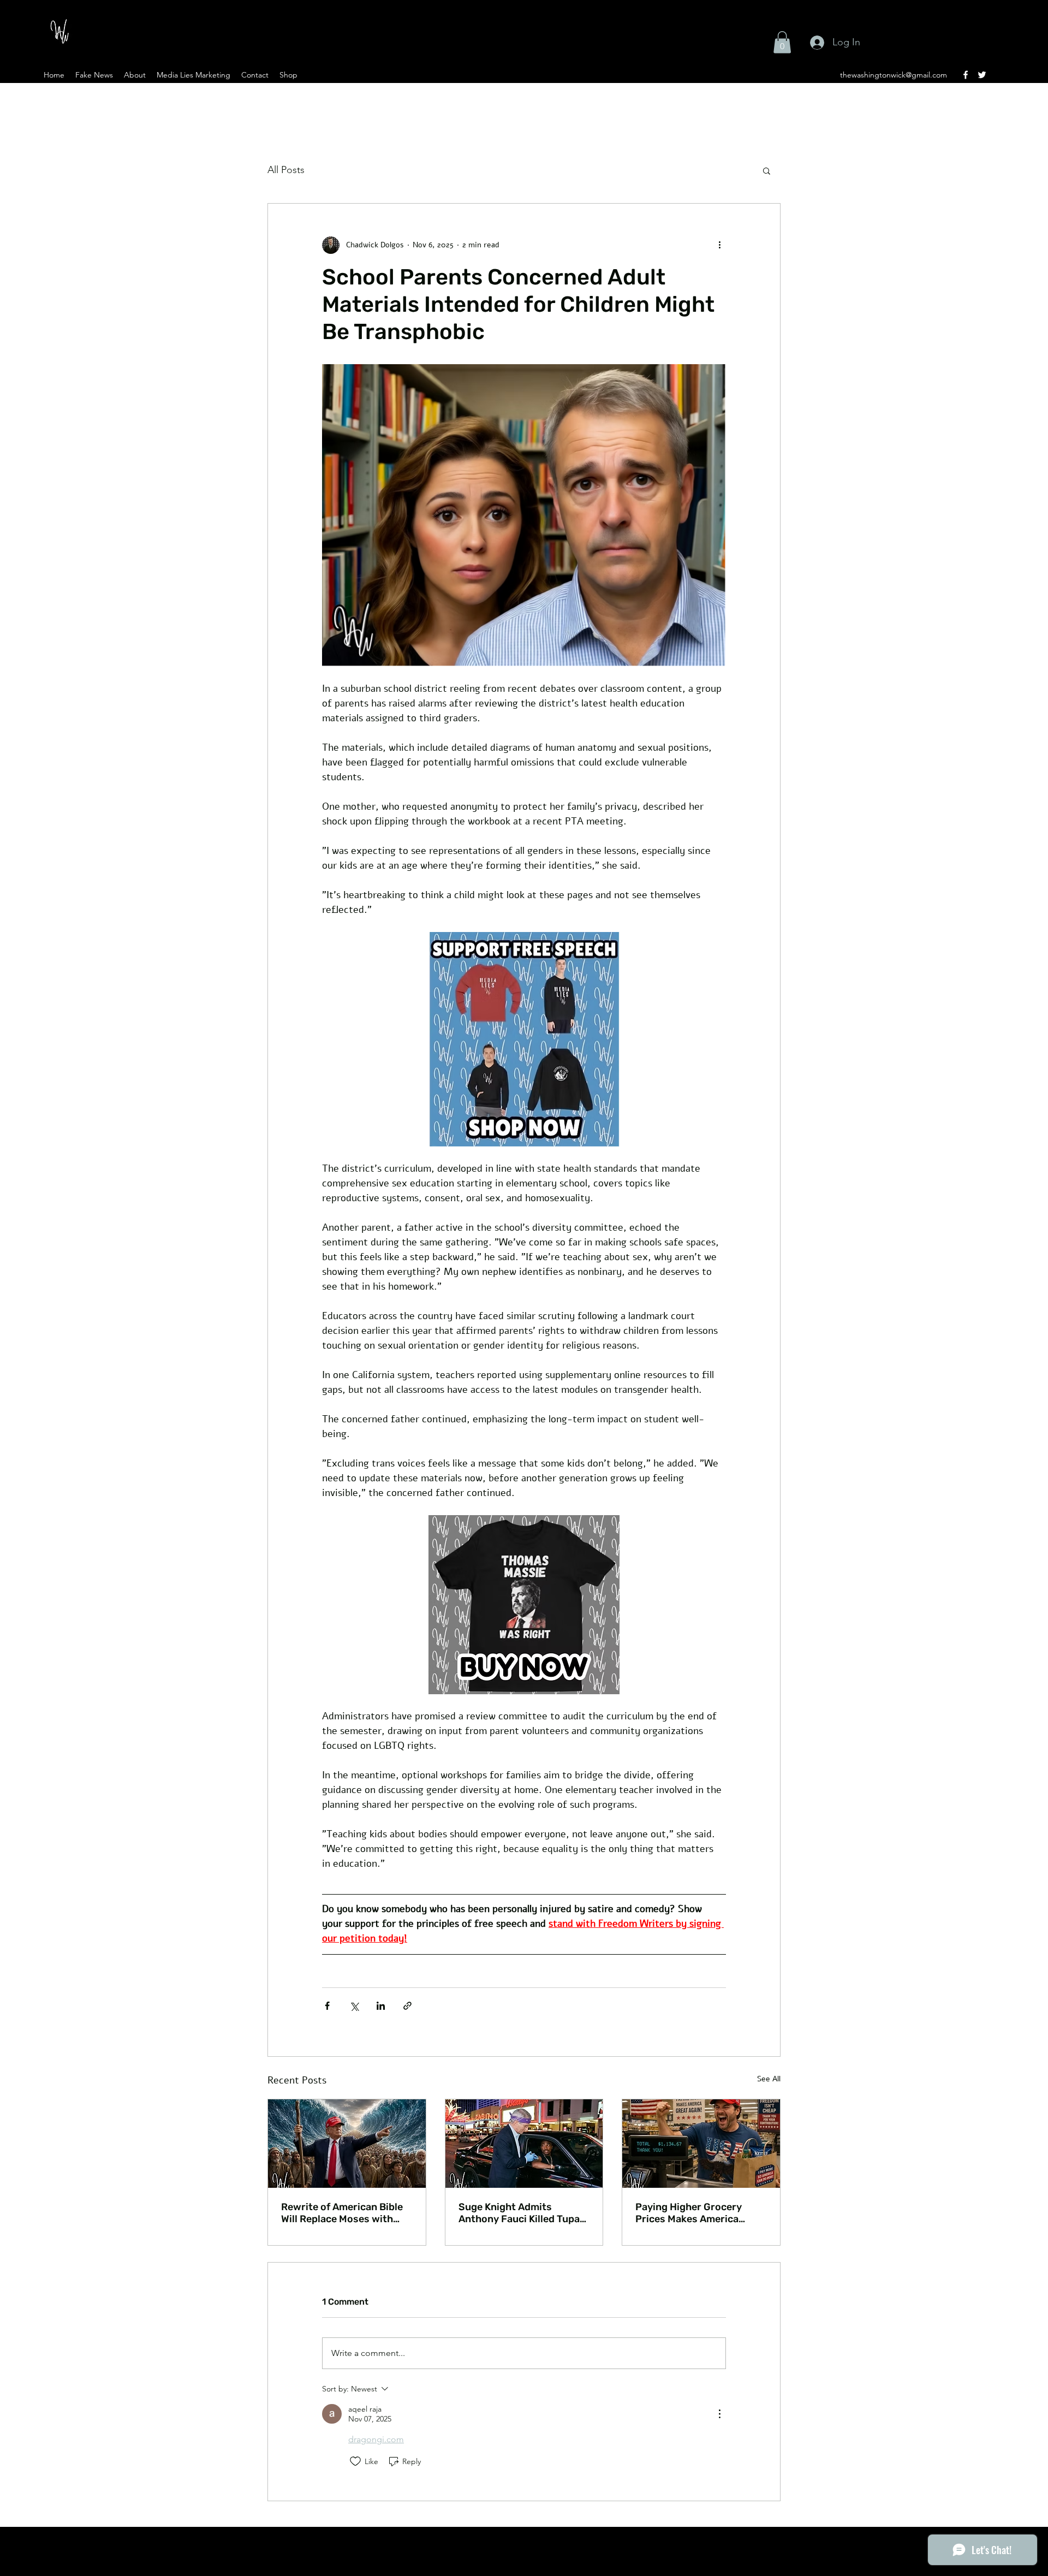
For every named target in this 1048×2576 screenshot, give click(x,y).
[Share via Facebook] (327, 2006)
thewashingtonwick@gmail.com (894, 75)
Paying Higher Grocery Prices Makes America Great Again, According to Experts (696, 2213)
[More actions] (719, 245)
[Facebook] (966, 75)
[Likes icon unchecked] (355, 2461)
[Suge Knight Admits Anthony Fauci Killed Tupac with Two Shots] (524, 2144)
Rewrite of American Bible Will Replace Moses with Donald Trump (342, 2213)
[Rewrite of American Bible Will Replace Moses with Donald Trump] (347, 2144)
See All (769, 2079)
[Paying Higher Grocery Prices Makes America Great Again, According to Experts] (701, 2144)
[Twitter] (982, 75)
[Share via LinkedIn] (381, 2006)
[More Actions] (719, 2414)
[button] (782, 42)
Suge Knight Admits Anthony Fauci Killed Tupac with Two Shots (522, 2213)
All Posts (286, 170)
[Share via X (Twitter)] (354, 2006)
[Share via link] (407, 2006)
